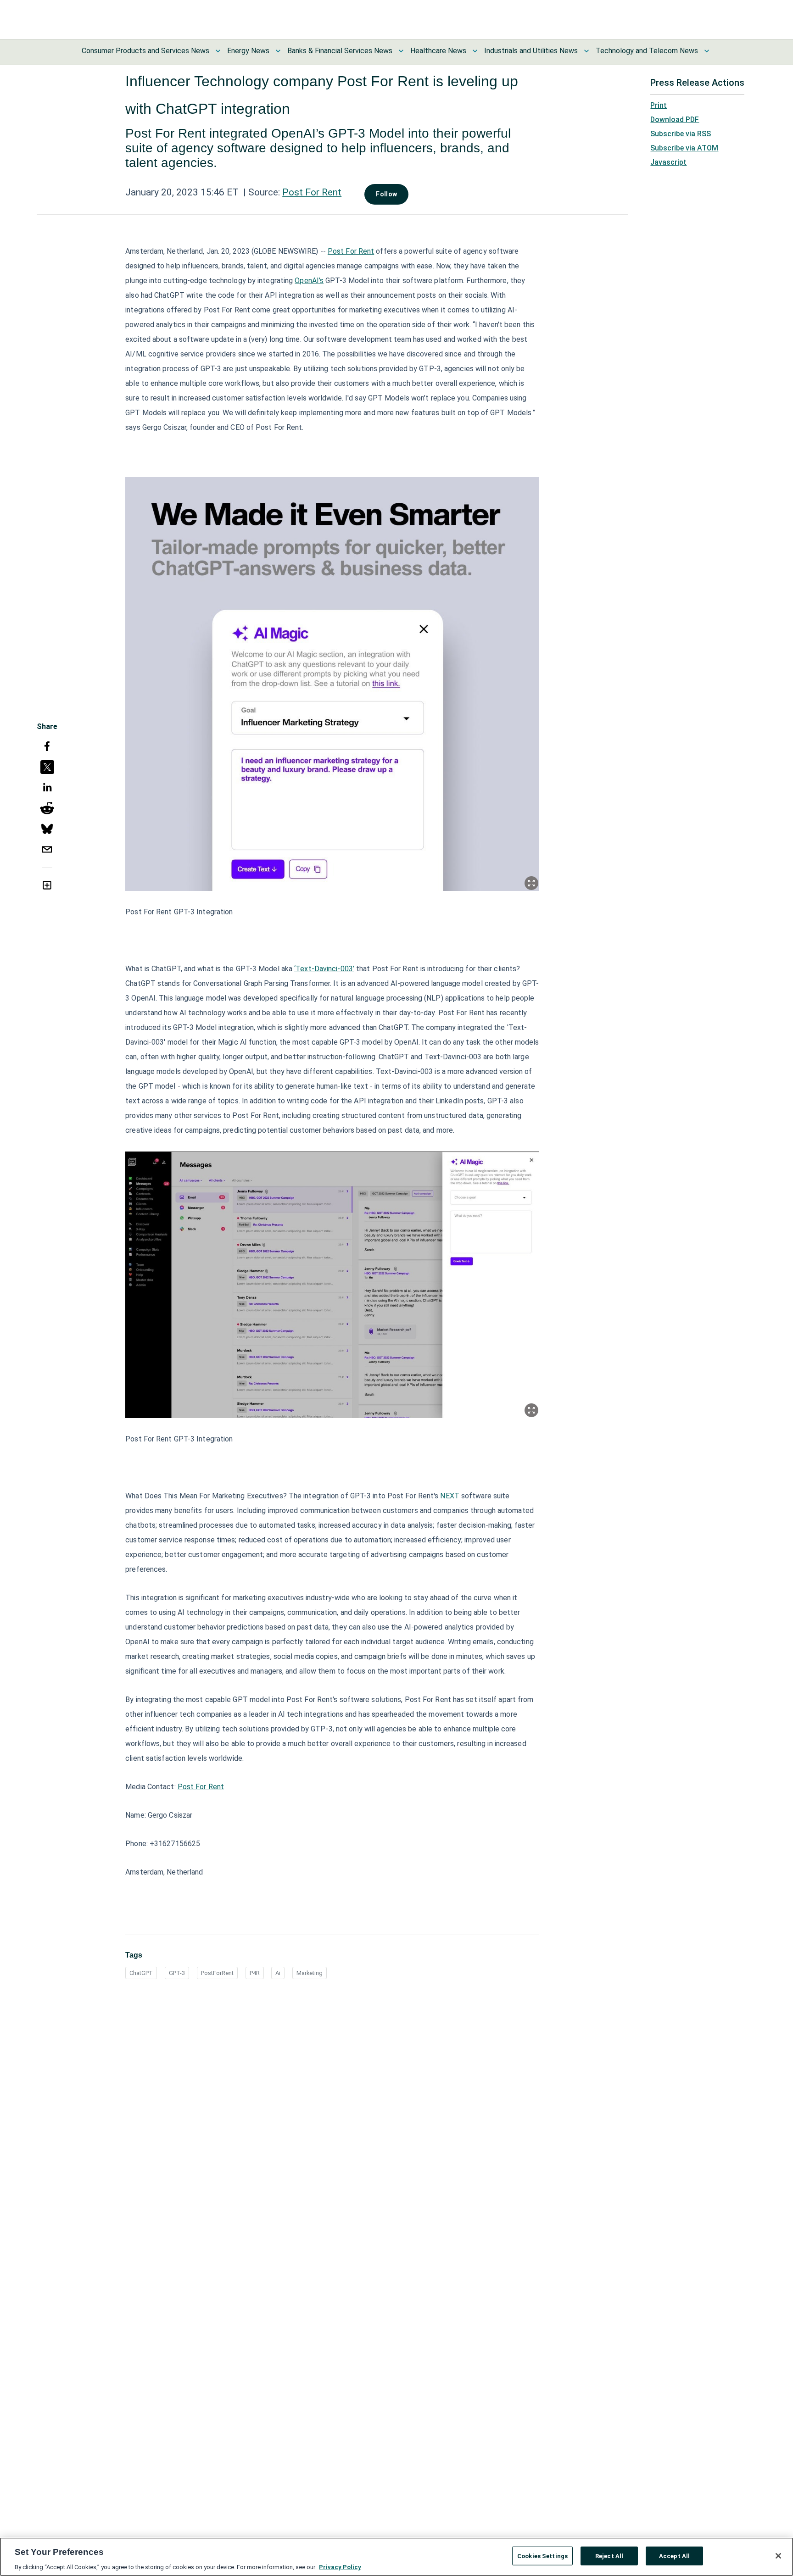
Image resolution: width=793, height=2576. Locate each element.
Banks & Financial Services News (340, 51)
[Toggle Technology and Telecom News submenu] (707, 51)
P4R (255, 1973)
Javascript (668, 162)
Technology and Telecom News (647, 51)
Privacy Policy (340, 2567)
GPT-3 (177, 1973)
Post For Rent (312, 192)
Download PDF (675, 120)
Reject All (609, 2556)
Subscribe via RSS (681, 134)
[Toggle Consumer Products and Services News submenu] (218, 51)
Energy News (248, 51)
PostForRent (217, 1973)
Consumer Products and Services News (145, 51)
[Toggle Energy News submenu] (278, 51)
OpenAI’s (309, 281)
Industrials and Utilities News (531, 51)
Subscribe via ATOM (684, 148)
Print (659, 105)
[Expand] (531, 883)
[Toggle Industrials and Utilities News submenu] (586, 51)
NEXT (450, 1496)
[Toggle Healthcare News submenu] (475, 51)
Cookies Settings (542, 2556)
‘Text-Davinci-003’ (324, 969)
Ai (278, 1973)
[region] (396, 2557)
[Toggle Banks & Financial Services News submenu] (401, 51)
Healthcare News (438, 51)
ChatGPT (141, 1973)
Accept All (674, 2556)
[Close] (778, 2556)
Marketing (310, 1973)
